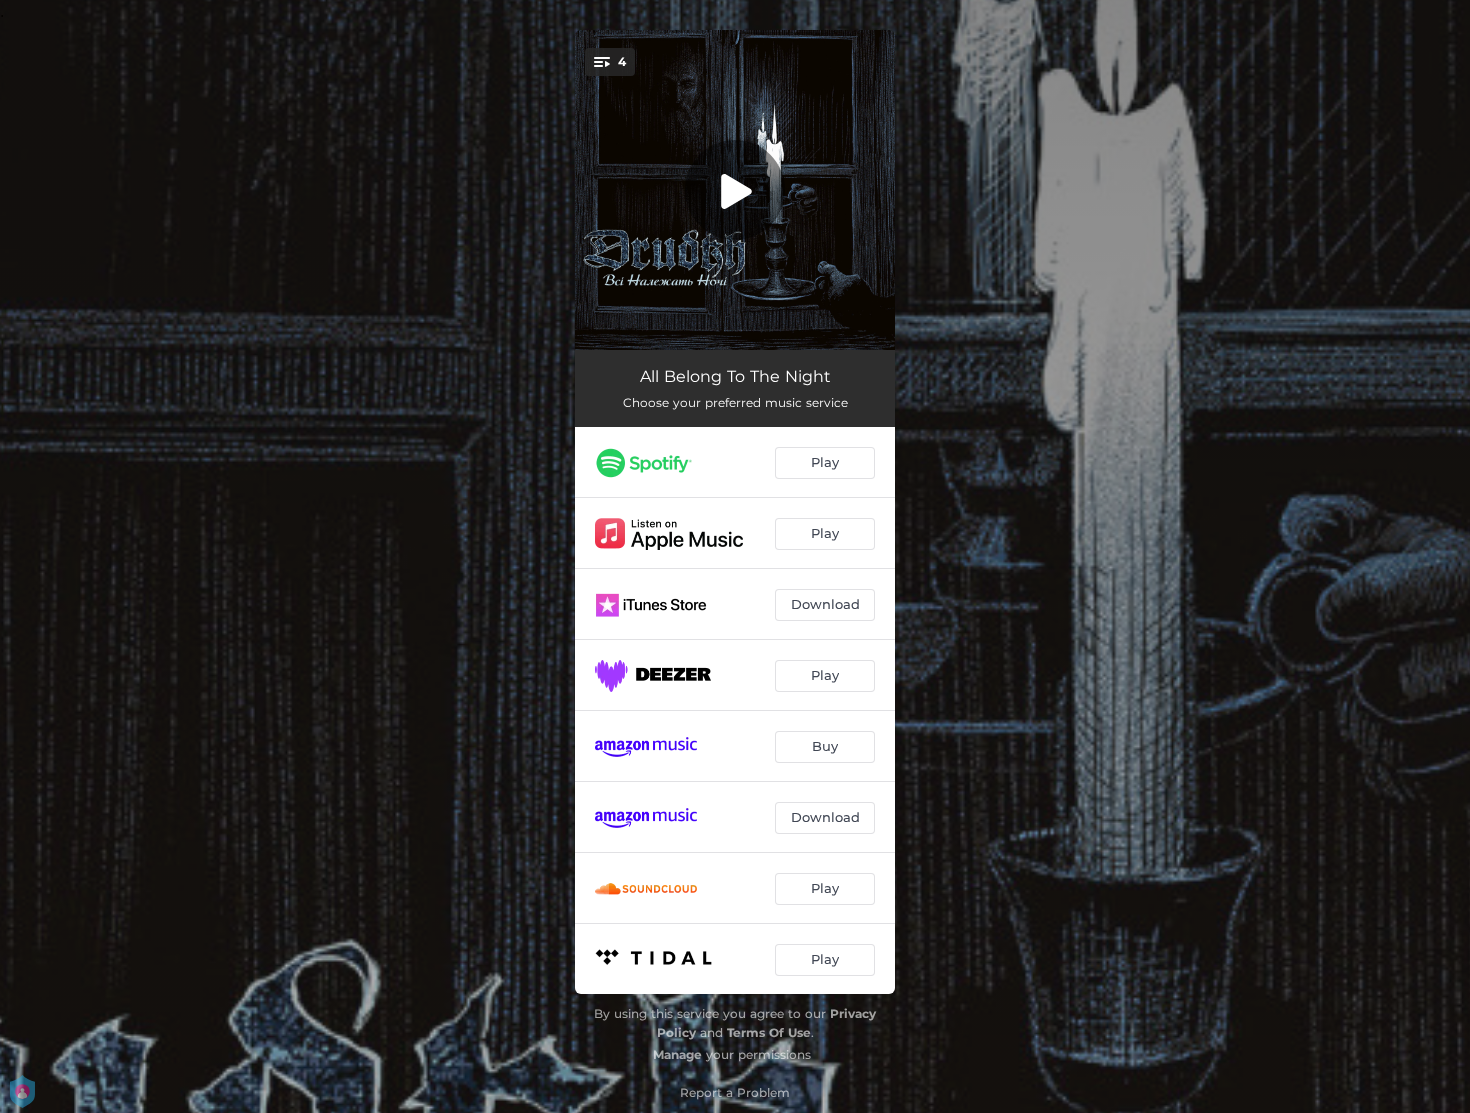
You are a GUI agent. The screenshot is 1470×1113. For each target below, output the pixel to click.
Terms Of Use (769, 1032)
